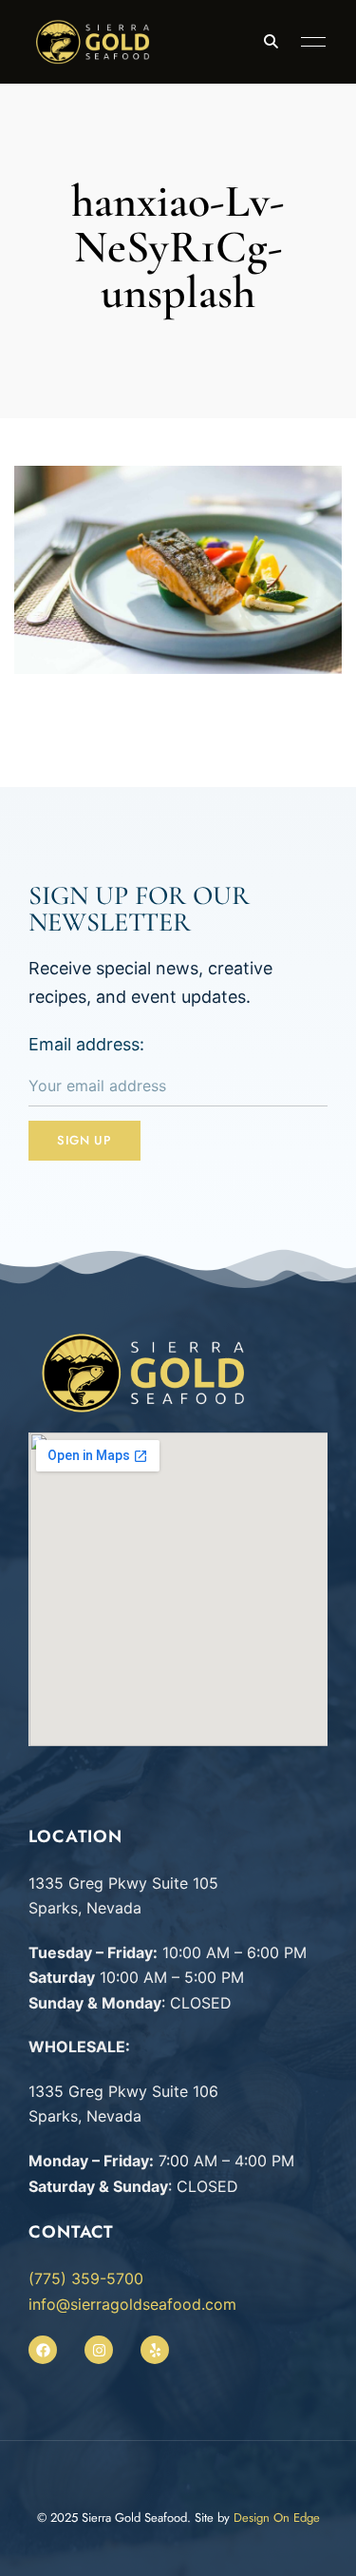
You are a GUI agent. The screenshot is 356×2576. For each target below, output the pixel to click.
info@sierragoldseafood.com (132, 2304)
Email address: (86, 1044)
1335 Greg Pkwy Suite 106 (123, 2091)
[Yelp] (155, 2350)
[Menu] (309, 42)
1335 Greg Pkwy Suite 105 (123, 1883)
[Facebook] (43, 2350)
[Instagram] (99, 2350)
